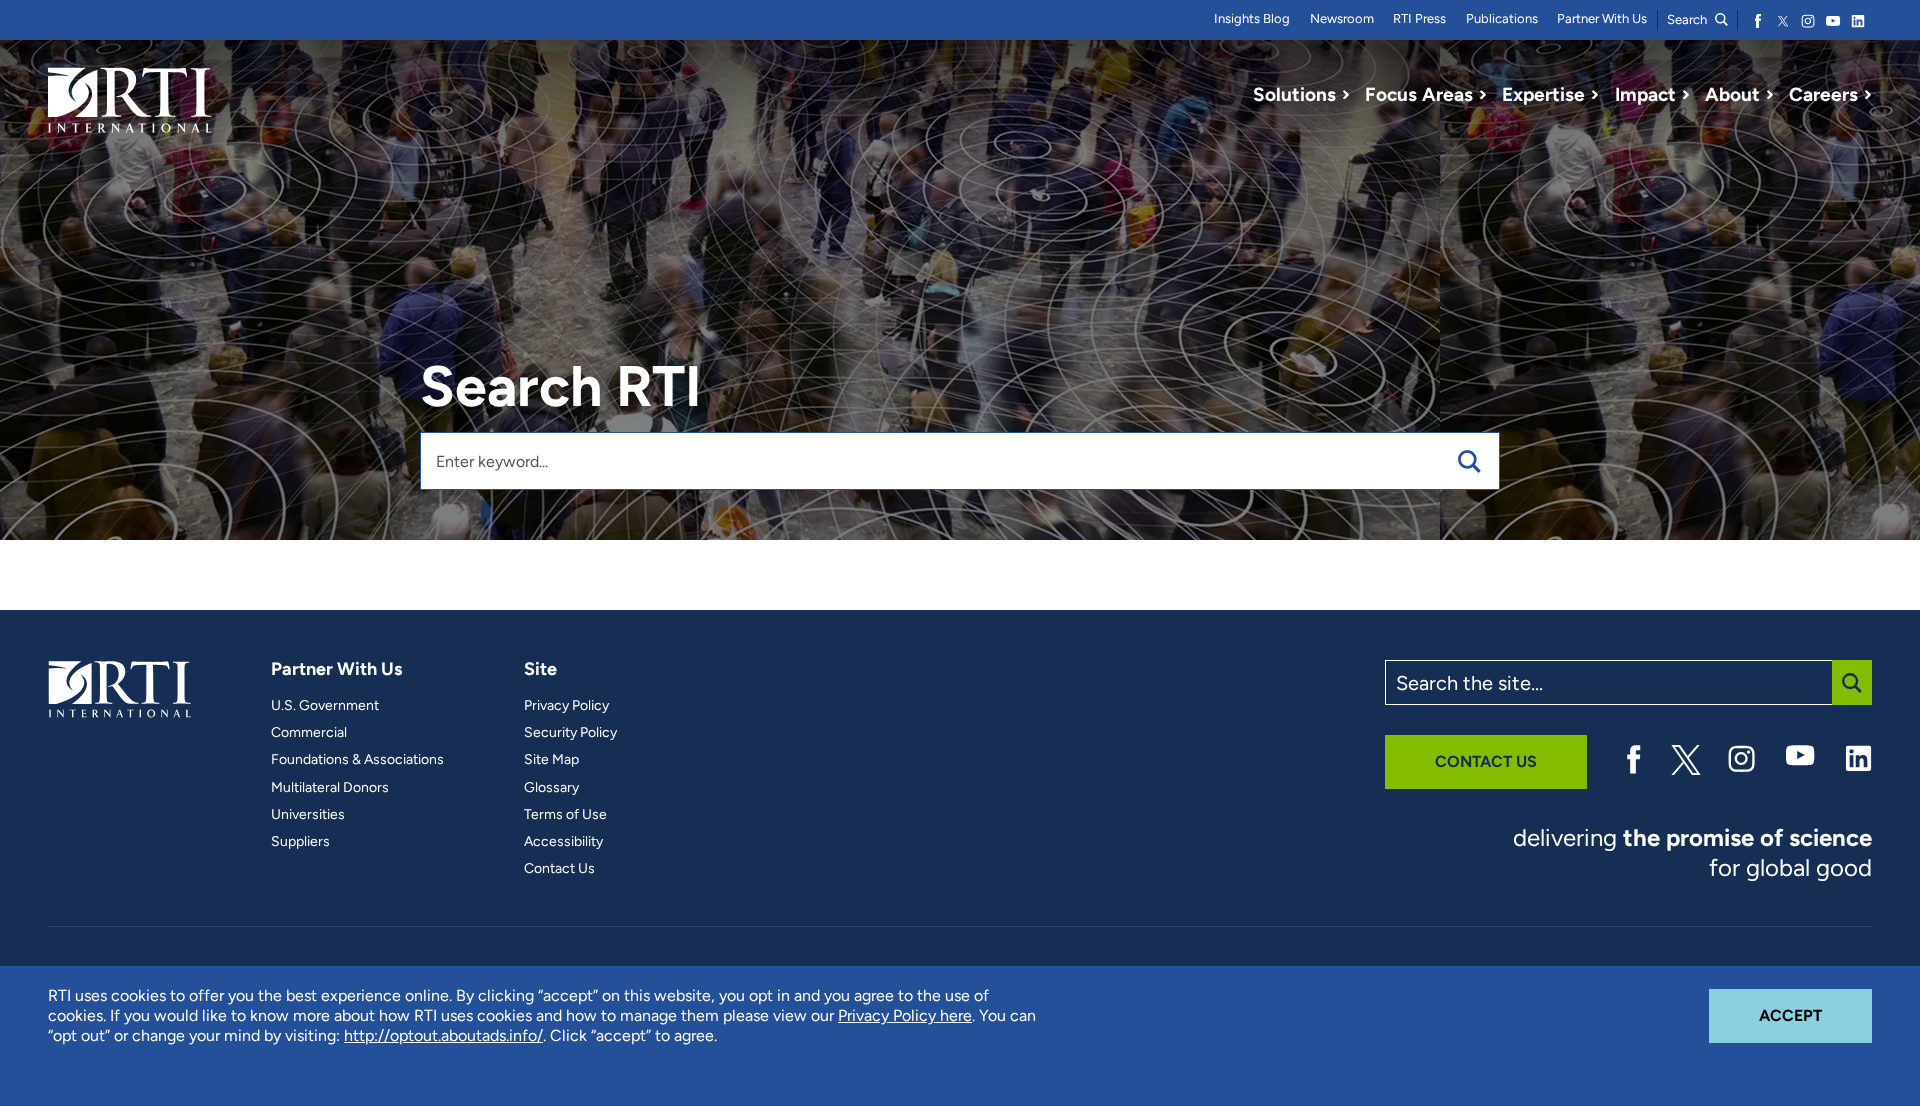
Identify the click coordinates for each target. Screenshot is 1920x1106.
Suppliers (300, 842)
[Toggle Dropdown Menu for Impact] (1686, 95)
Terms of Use (565, 815)
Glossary (551, 788)
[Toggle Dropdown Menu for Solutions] (1346, 95)
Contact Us (559, 869)
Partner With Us (1602, 18)
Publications (1502, 18)
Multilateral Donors (330, 788)
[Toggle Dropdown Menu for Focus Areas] (1483, 95)
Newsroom (1342, 18)
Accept (1815, 1015)
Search (1688, 19)
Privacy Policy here (905, 1015)
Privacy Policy (566, 706)
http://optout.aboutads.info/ (443, 1035)
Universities (308, 815)
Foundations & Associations (357, 760)
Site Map (551, 760)
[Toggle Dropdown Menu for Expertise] (1595, 95)
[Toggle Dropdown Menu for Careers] (1868, 95)
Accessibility (563, 842)
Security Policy (570, 733)
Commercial (309, 733)
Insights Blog (1252, 18)
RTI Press (1419, 18)
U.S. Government (325, 706)
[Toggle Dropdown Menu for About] (1770, 95)
